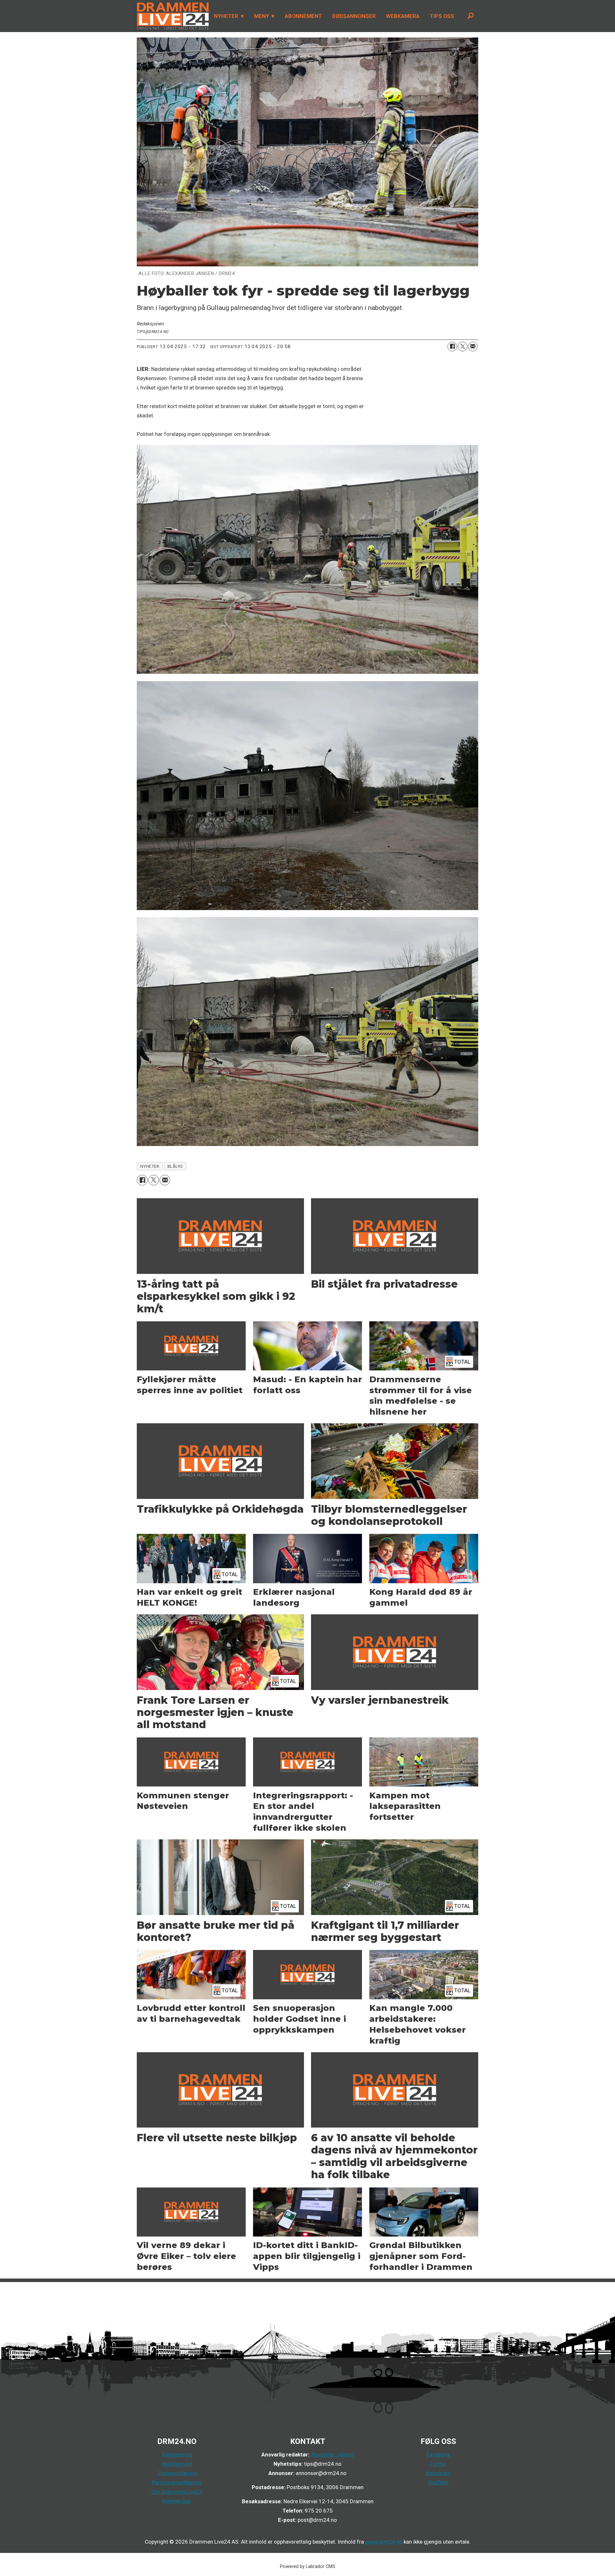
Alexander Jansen (332, 2455)
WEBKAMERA (403, 16)
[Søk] (471, 16)
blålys (175, 1166)
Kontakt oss (177, 2501)
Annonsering (177, 2455)
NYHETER (226, 16)
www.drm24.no (383, 2542)
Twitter (438, 2464)
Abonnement (177, 2464)
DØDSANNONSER (354, 16)
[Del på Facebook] (452, 347)
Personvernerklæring (177, 2482)
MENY (262, 16)
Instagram (438, 2473)
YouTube (438, 2482)
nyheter (150, 1166)
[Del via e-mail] (473, 347)
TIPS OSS (442, 16)
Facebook (438, 2455)
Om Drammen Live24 (177, 2492)
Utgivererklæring (177, 2473)
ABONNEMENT (303, 16)
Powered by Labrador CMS (308, 2567)
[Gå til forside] (171, 16)
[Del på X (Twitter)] (463, 347)
